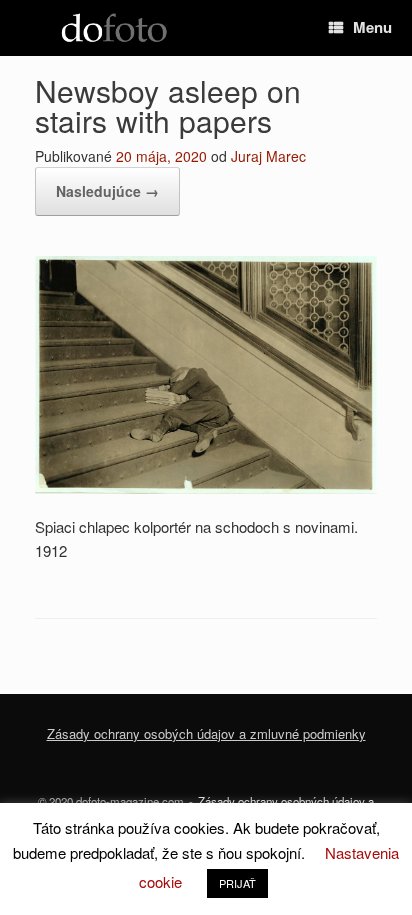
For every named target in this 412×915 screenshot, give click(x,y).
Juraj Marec (268, 156)
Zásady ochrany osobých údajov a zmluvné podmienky (206, 733)
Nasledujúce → (107, 191)
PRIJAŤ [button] (237, 883)
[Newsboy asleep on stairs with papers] (206, 487)
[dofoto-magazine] (114, 28)
